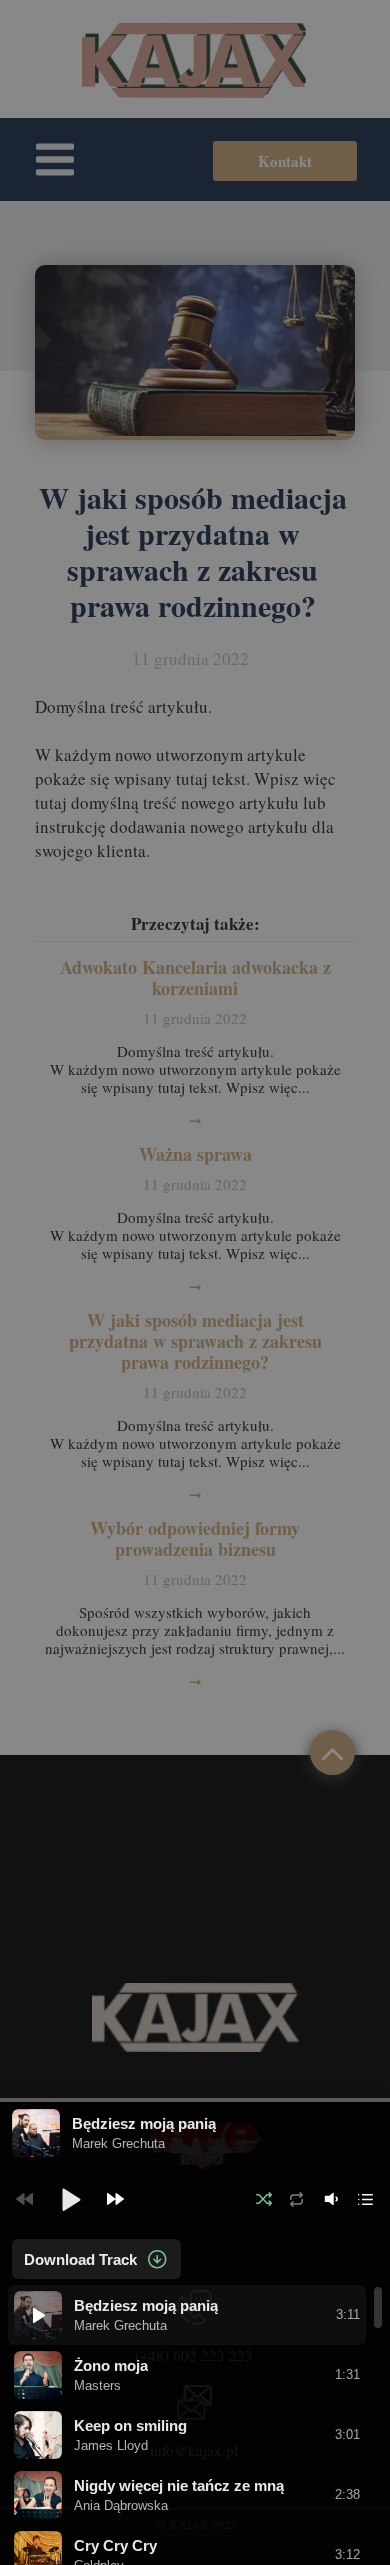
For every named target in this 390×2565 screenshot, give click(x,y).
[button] (70, 2199)
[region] (195, 2425)
